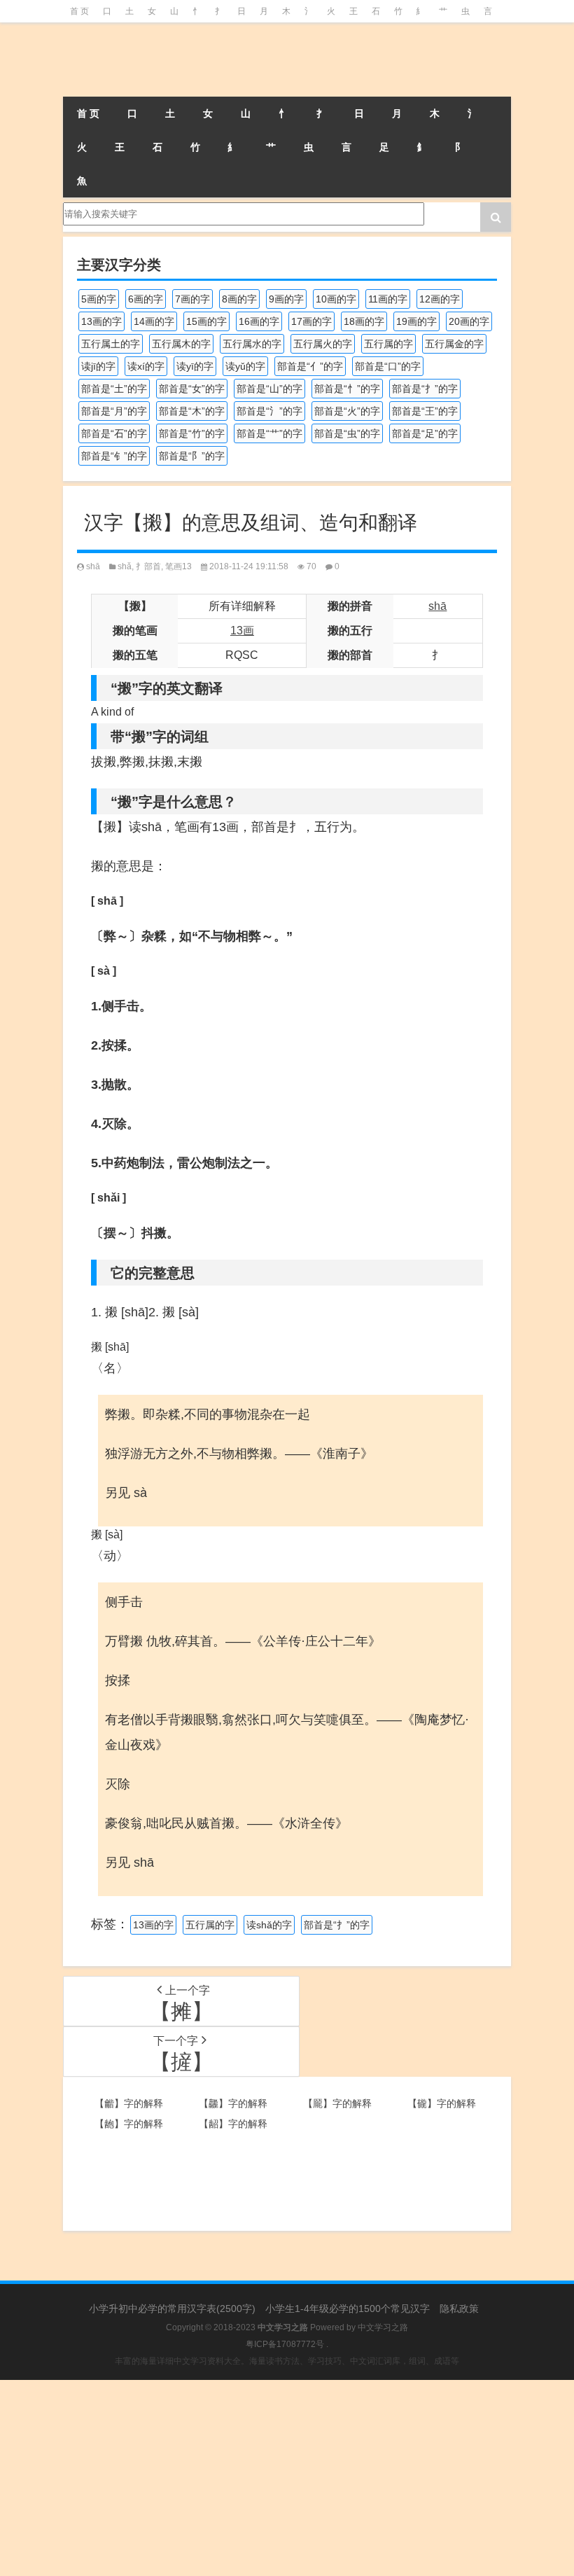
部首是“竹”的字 (192, 433)
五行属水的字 (252, 344)
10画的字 (336, 299)
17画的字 (311, 321)
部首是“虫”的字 (347, 433)
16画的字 (259, 321)
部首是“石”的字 (114, 433)
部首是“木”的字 (192, 411)
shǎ (125, 566)
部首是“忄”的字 (347, 389)
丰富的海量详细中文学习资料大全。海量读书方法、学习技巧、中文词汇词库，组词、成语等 (287, 2361)
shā (93, 566)
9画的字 (286, 299)
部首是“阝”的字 (192, 456)
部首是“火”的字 (347, 411)
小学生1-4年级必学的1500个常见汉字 (348, 2309)
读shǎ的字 (269, 1925)
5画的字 (99, 299)
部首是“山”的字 (269, 389)
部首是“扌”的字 (425, 389)
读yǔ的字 (245, 366)
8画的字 (239, 299)
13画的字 (101, 321)
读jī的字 (98, 366)
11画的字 (388, 299)
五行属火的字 (323, 344)
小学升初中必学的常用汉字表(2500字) (172, 2309)
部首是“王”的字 (425, 411)
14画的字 (154, 321)
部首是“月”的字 (114, 411)
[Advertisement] (287, 2478)
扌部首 (148, 566)
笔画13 (178, 566)
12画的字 (440, 299)
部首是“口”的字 (388, 366)
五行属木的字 (181, 344)
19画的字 (416, 321)
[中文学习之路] (133, 60)
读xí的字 (146, 366)
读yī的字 (195, 366)
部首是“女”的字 (192, 389)
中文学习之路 (383, 2327)
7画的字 (192, 299)
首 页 (79, 11)
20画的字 (469, 321)
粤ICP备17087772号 (285, 2344)
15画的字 (206, 321)
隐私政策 (459, 2309)
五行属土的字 (111, 344)
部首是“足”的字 (425, 433)
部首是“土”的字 (114, 389)
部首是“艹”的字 (269, 433)
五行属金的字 (454, 344)
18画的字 (364, 321)
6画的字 (146, 299)
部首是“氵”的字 (269, 411)
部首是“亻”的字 (310, 366)
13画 (242, 631)
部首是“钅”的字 (114, 456)
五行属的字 (388, 344)
